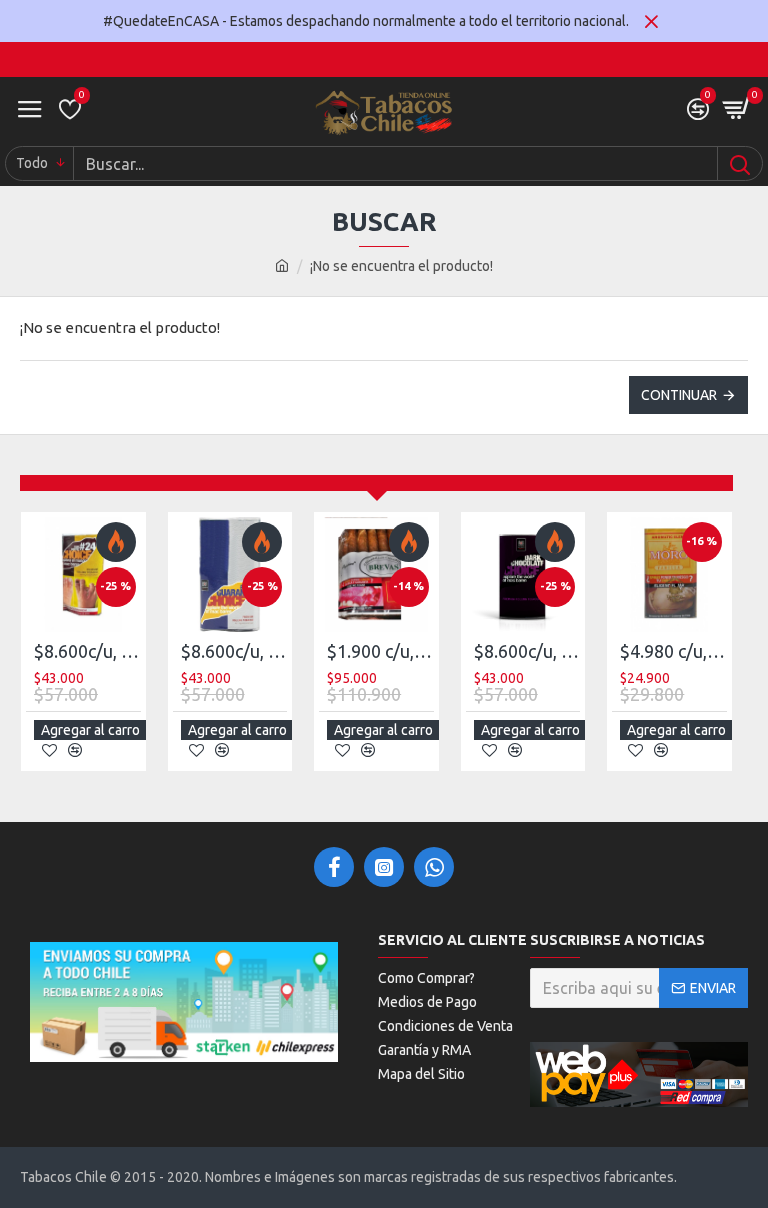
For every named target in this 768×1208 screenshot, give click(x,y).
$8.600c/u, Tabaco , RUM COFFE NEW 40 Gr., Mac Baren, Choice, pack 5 (87, 651)
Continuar (679, 395)
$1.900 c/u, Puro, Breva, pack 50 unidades (380, 651)
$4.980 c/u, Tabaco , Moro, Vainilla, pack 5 (673, 651)
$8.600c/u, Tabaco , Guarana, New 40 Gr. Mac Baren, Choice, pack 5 (234, 651)
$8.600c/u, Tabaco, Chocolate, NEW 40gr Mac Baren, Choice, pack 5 (527, 651)
